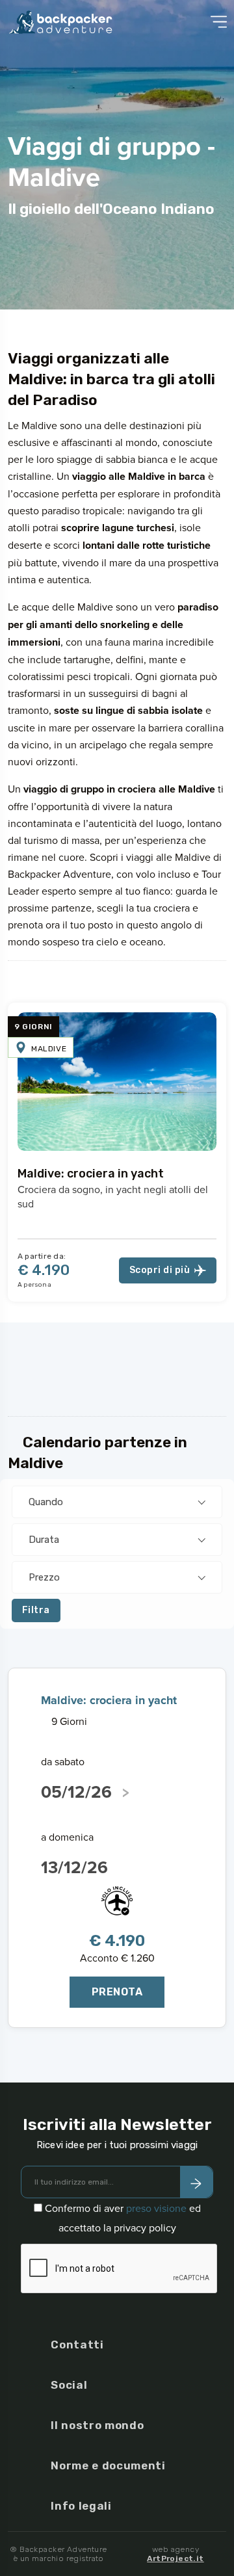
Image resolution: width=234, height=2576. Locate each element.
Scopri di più (160, 1270)
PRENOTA (117, 1992)
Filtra (36, 1610)
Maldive (49, 1049)
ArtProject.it (175, 2558)
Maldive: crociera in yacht (91, 1174)
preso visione (156, 2208)
